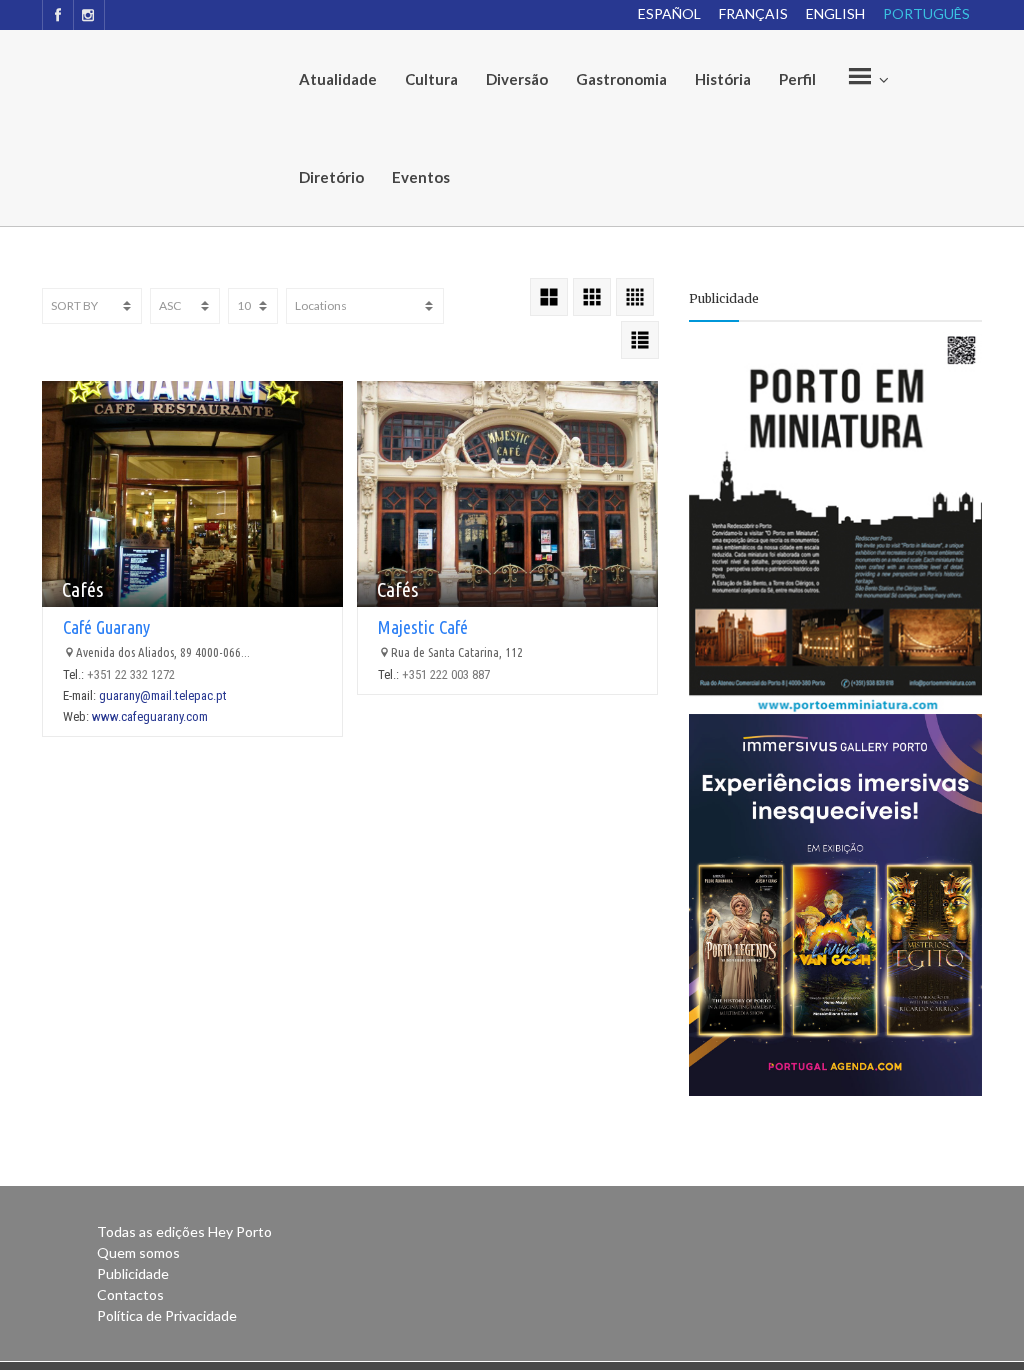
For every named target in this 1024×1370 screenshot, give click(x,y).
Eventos (421, 177)
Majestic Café (423, 627)
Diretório (331, 177)
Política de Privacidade (167, 1315)
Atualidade (338, 79)
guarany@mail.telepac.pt (163, 695)
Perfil (797, 79)
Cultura (431, 79)
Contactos (130, 1294)
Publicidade (133, 1273)
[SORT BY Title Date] (92, 306)
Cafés (82, 589)
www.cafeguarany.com (150, 716)
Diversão (517, 79)
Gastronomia (621, 79)
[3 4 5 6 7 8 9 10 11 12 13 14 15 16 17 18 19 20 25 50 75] (253, 306)
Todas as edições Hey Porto (184, 1231)
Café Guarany (106, 627)
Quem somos (138, 1252)
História (723, 79)
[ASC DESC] (185, 306)
